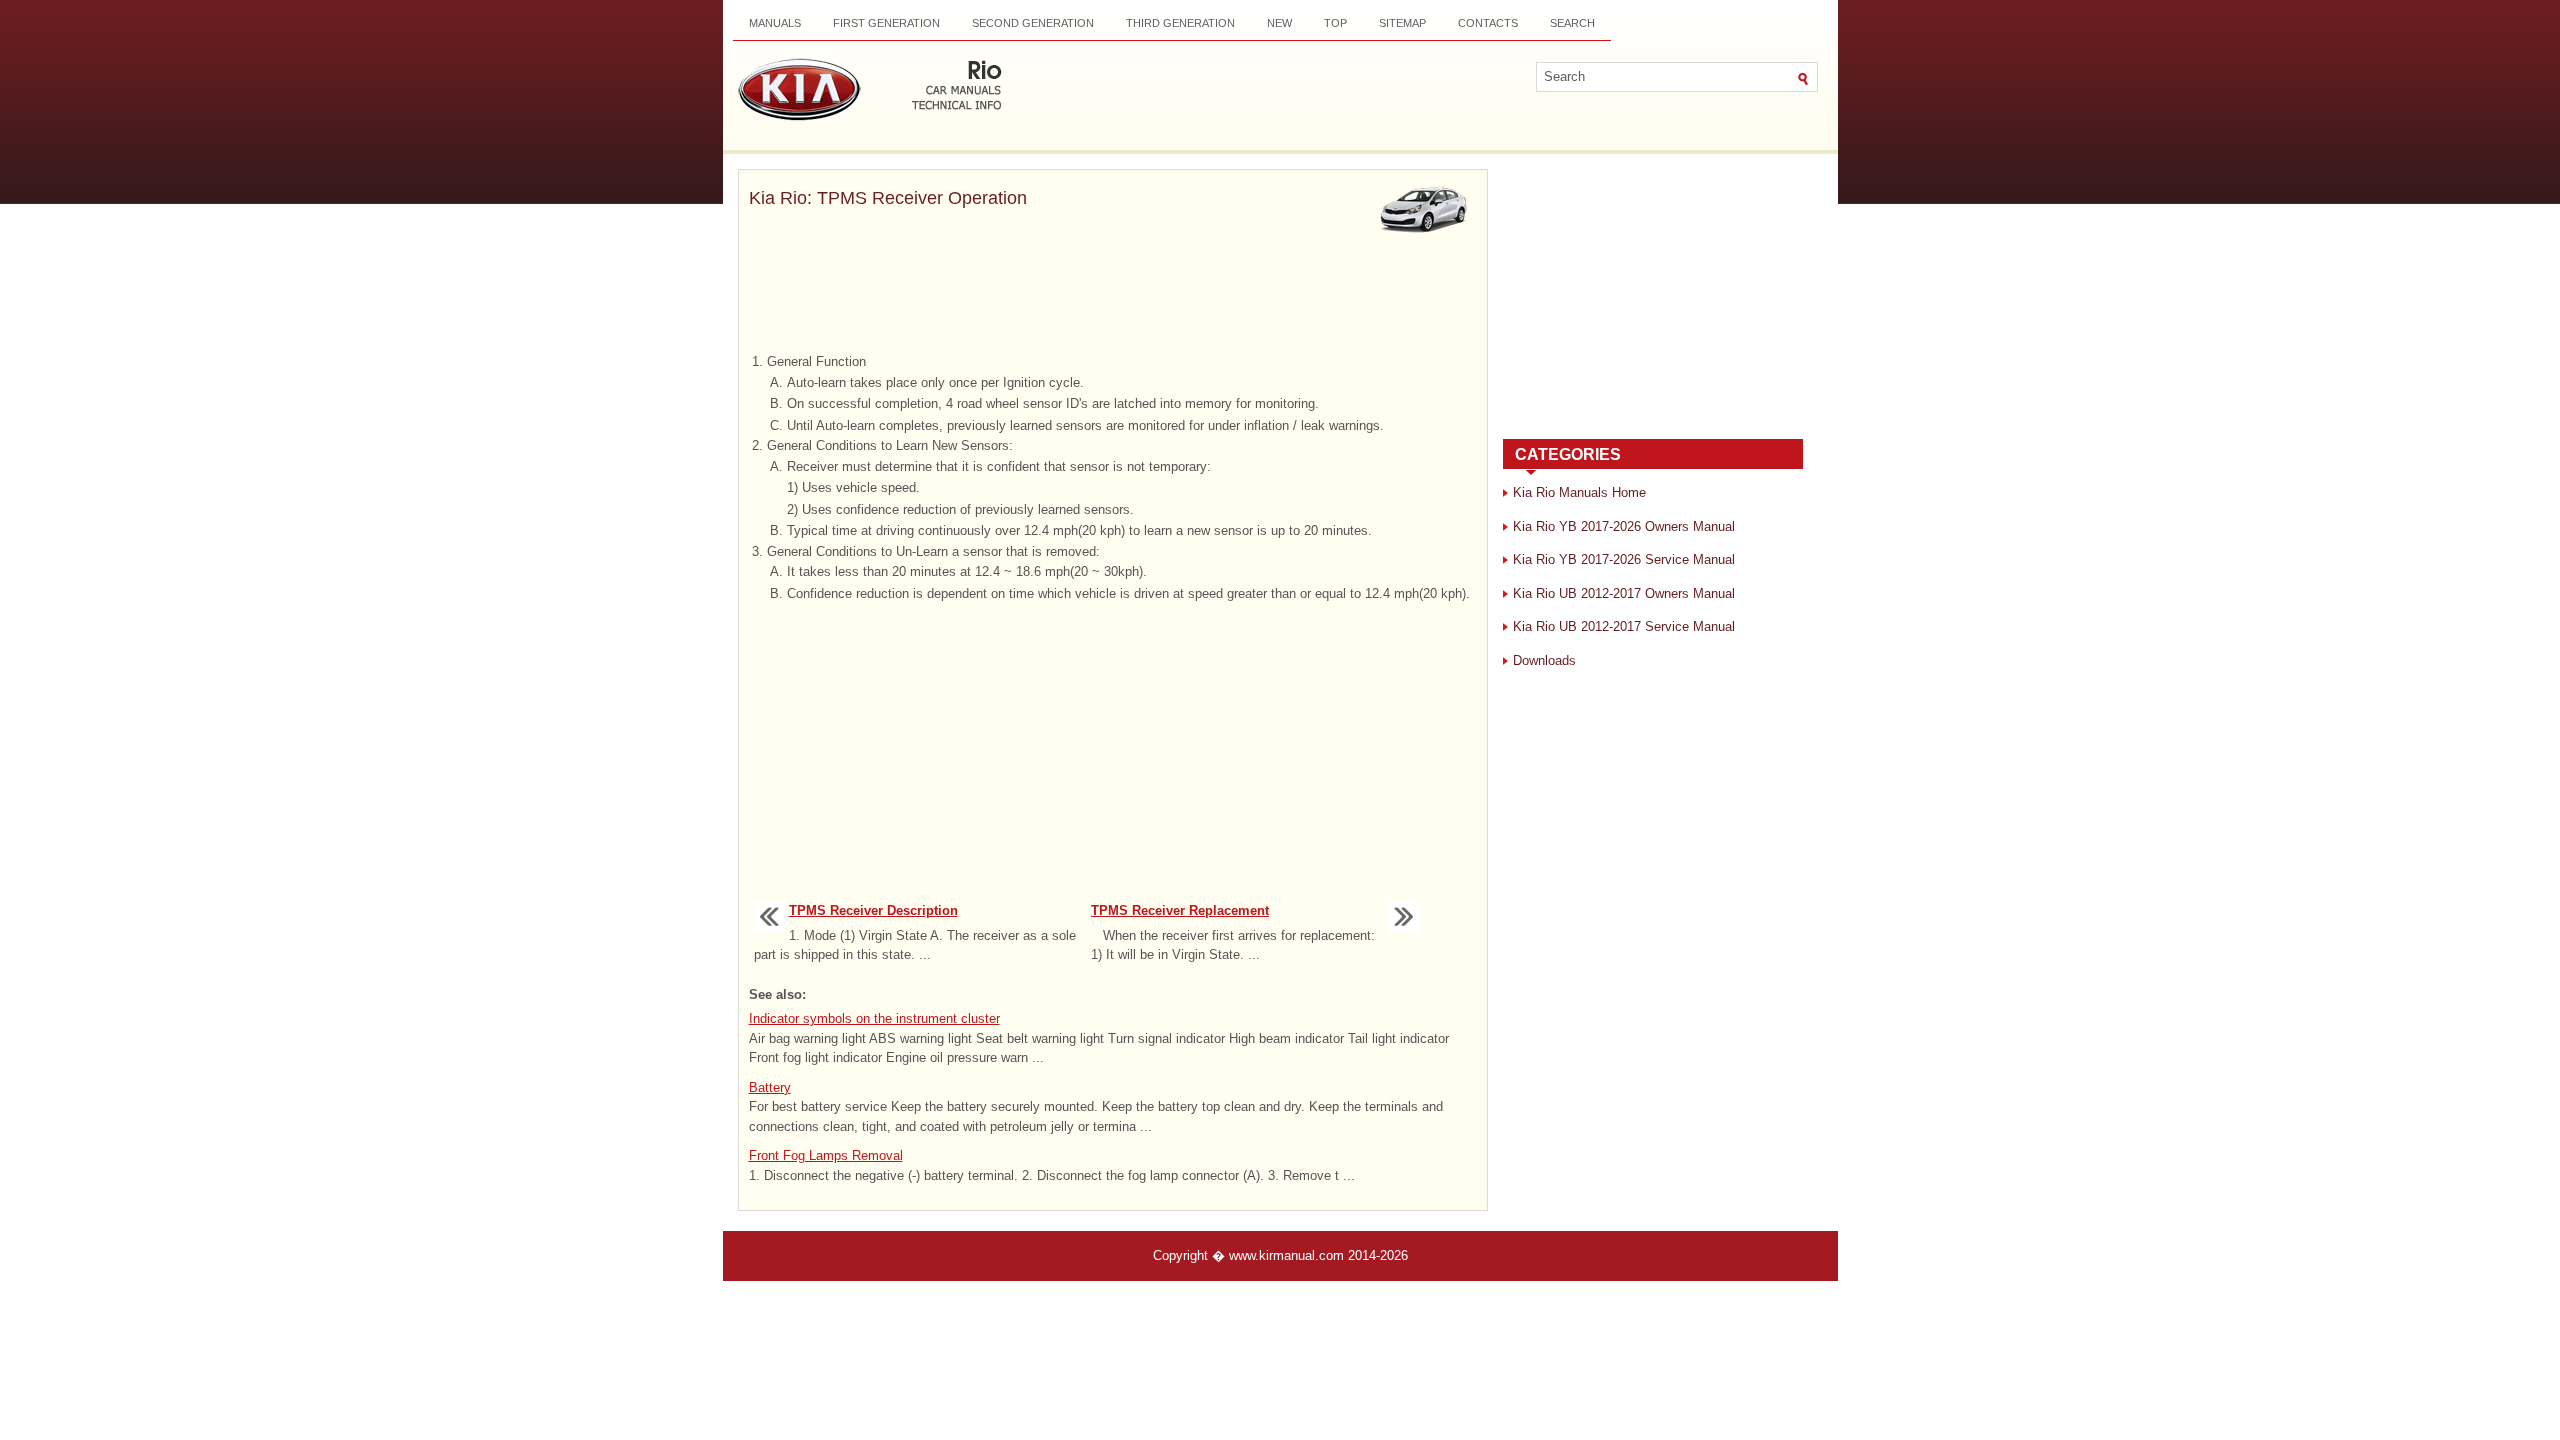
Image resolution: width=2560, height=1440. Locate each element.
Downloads (1544, 660)
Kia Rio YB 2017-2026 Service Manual (1624, 559)
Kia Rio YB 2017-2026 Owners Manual (1624, 526)
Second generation (1033, 23)
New (1279, 23)
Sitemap (1402, 23)
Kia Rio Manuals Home (1579, 492)
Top (1335, 23)
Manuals (775, 23)
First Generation (886, 23)
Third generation (1180, 23)
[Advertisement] (1113, 295)
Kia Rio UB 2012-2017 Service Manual (1624, 626)
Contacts (1488, 23)
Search (1572, 23)
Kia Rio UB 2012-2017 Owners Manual (1624, 593)
